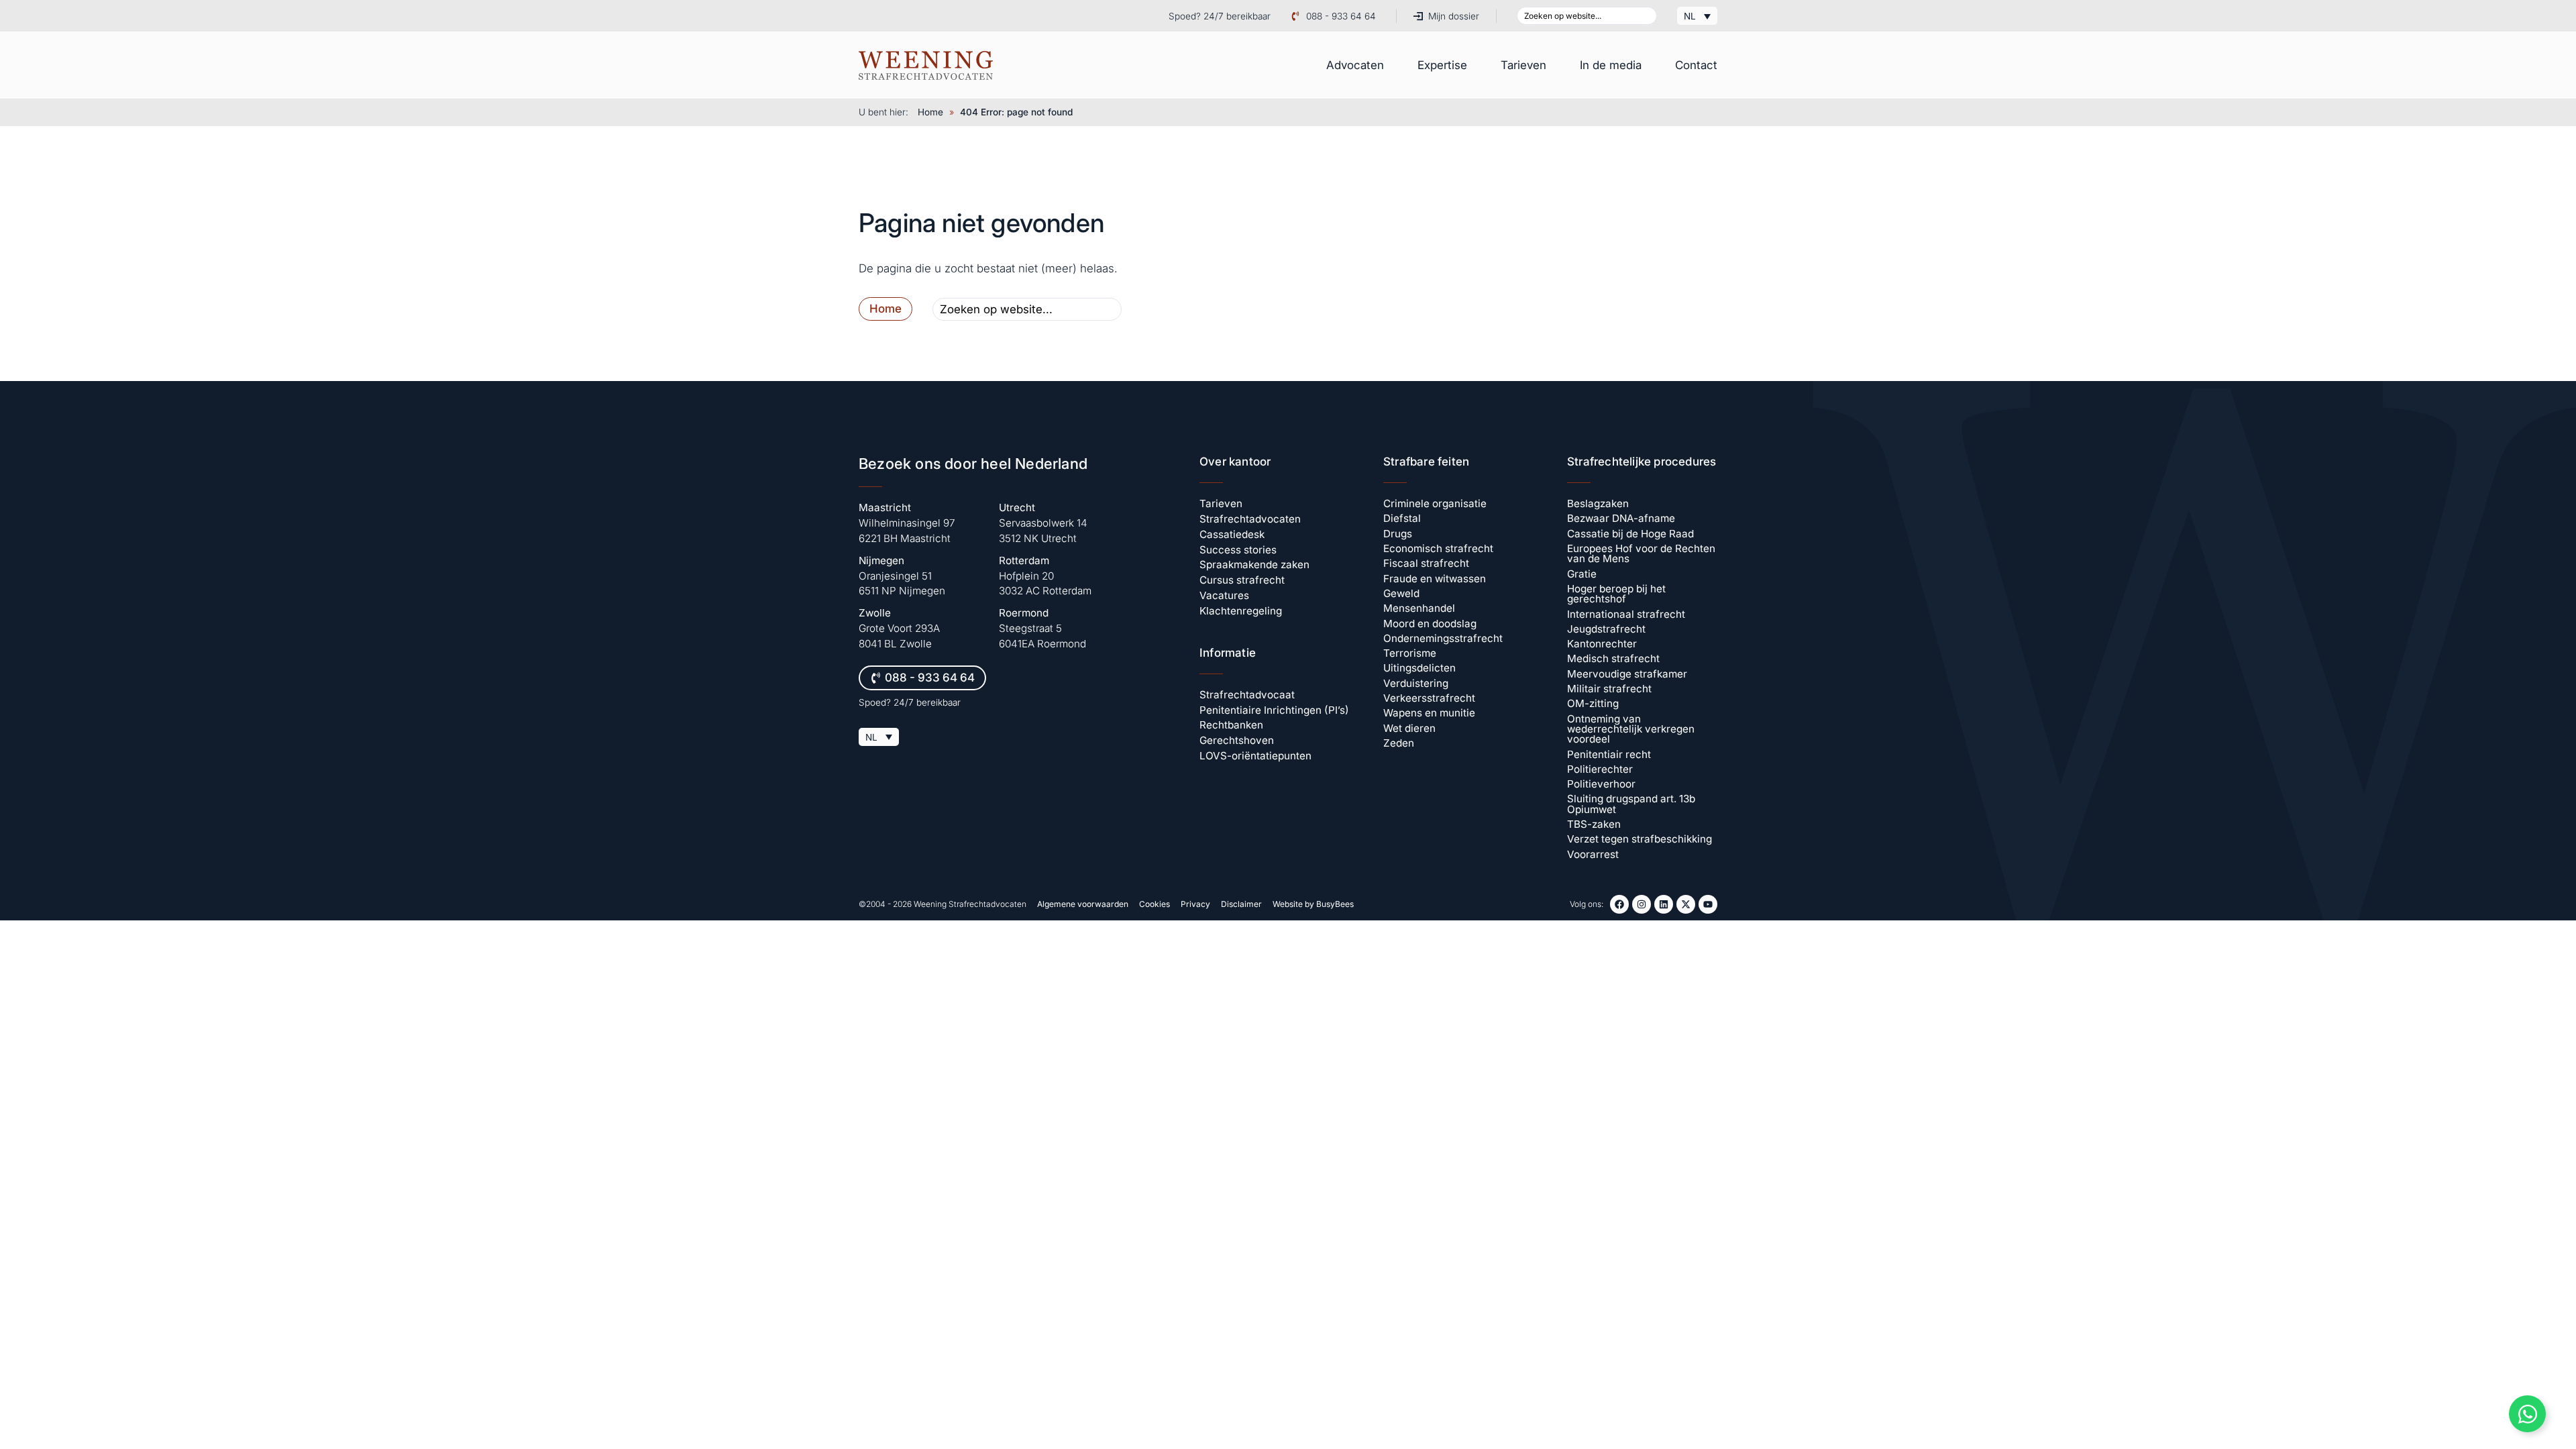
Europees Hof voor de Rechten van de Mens (1641, 553)
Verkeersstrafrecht (1429, 698)
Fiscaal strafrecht (1426, 563)
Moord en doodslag (1430, 624)
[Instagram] (1642, 904)
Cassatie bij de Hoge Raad (1630, 534)
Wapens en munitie (1429, 713)
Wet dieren (1409, 728)
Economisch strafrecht (1438, 548)
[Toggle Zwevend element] (2527, 1414)
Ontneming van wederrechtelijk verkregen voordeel (1631, 729)
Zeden (1399, 743)
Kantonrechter (1602, 644)
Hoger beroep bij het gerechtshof (1616, 594)
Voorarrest (1593, 854)
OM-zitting (1593, 703)
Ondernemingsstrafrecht (1443, 638)
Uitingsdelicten (1419, 668)
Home (930, 112)
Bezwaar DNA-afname (1621, 518)
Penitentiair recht (1609, 754)
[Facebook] (1619, 904)
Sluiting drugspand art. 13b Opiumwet (1631, 804)
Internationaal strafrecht (1626, 614)
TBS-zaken (1594, 824)
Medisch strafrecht (1613, 658)
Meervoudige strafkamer (1627, 674)
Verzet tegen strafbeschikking (1640, 839)
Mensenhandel (1419, 608)
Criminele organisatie (1435, 503)
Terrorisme (1410, 653)
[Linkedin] (1664, 904)
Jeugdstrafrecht (1606, 629)
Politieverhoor (1601, 784)
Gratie (1582, 574)
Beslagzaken (1598, 503)
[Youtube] (1708, 904)
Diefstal (1402, 518)
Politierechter (1600, 769)
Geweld (1401, 593)
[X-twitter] (1686, 904)
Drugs (1398, 534)
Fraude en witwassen (1435, 579)
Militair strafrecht (1609, 689)
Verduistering (1416, 683)
